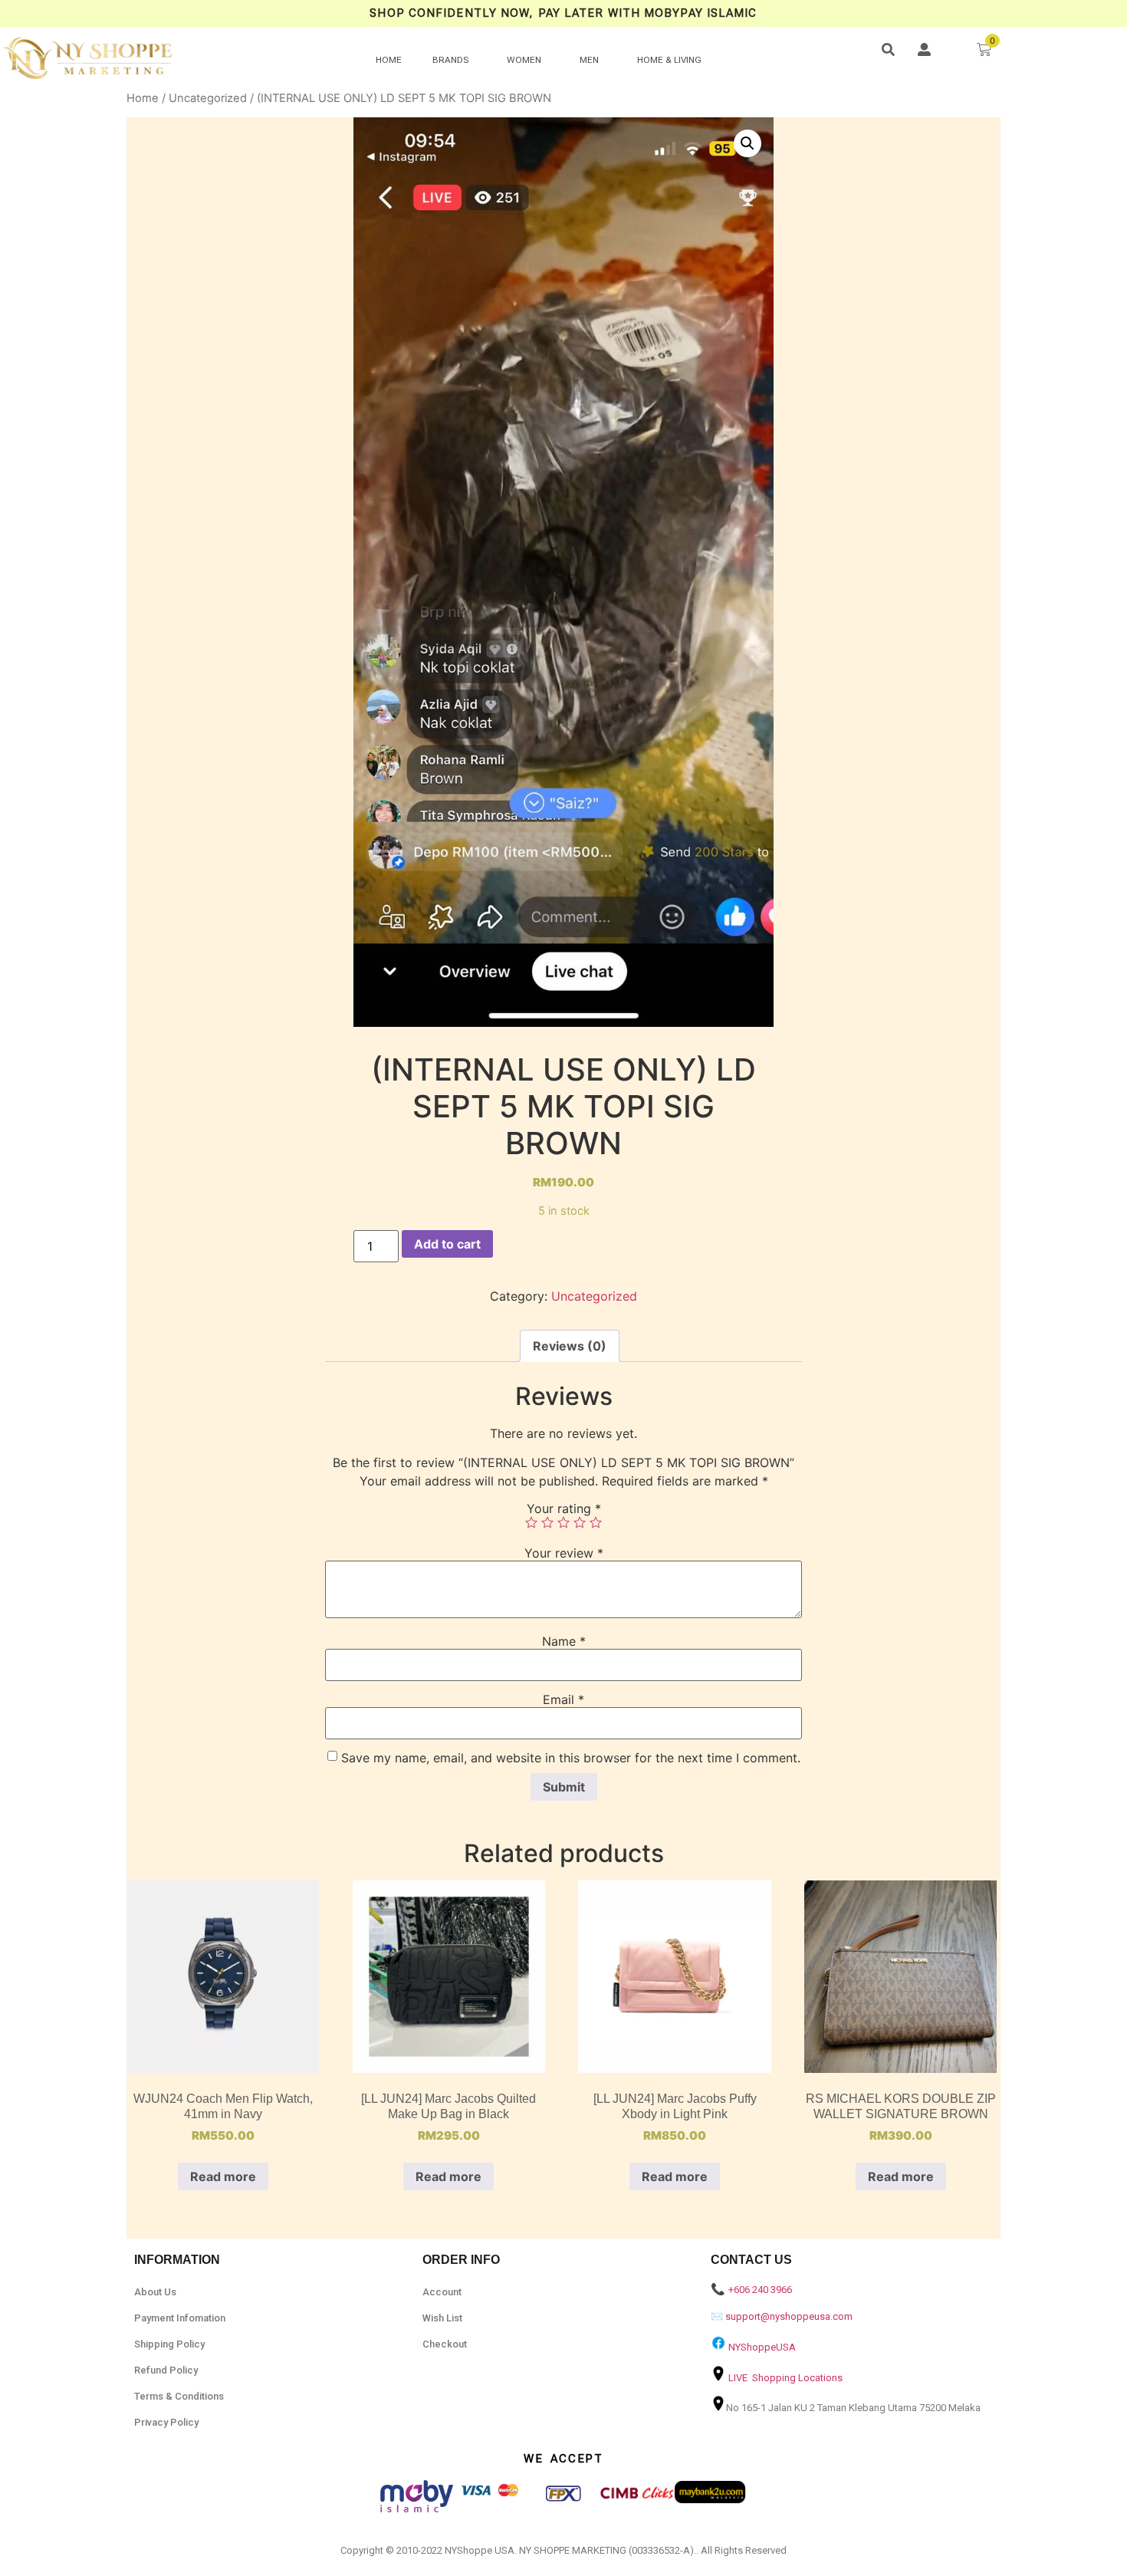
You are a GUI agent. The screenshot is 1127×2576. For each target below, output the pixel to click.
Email (563, 1699)
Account (442, 2292)
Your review (564, 1553)
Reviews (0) (570, 1346)
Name (564, 1641)
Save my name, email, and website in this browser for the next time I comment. (571, 1758)
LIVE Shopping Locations (785, 2378)
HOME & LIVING (669, 60)
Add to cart (447, 1244)
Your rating (564, 1508)
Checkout (445, 2344)
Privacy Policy (166, 2422)
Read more (223, 2176)
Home (143, 98)
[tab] (570, 1346)
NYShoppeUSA (762, 2347)
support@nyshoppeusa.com (789, 2316)
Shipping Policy (169, 2344)
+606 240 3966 (760, 2290)
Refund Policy (166, 2370)
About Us (155, 2292)
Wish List (442, 2318)
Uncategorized (208, 98)
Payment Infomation (180, 2318)
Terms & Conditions (179, 2396)
